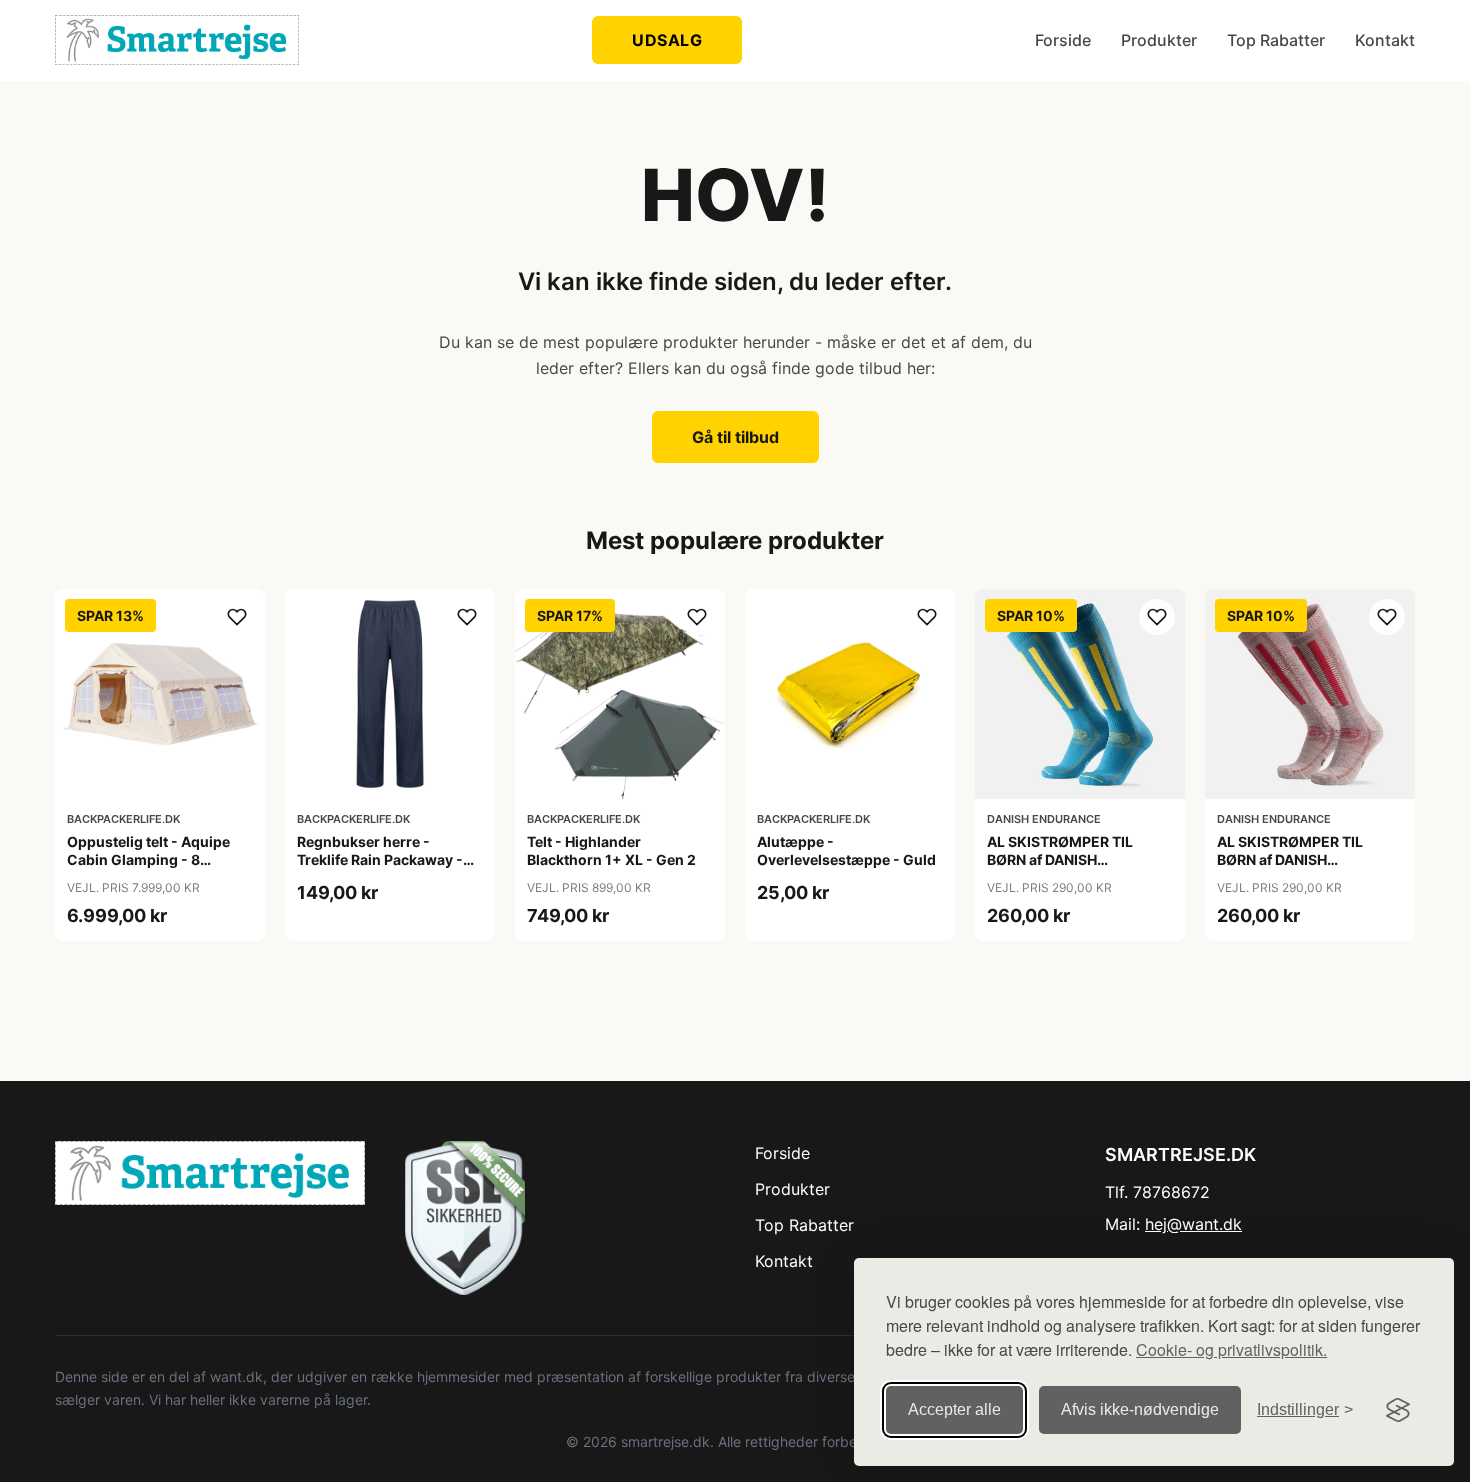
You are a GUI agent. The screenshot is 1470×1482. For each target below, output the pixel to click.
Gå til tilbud (735, 437)
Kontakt (1385, 40)
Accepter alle (954, 1409)
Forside (1063, 40)
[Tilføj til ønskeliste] (237, 617)
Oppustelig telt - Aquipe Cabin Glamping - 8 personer (148, 859)
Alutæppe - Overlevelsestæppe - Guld (846, 850)
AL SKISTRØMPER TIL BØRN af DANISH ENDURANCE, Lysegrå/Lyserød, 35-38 (1299, 869)
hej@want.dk (1193, 1224)
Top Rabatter (1276, 40)
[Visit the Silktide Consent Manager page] (1398, 1410)
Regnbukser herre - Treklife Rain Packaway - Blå (380, 859)
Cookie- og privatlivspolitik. (1231, 1349)
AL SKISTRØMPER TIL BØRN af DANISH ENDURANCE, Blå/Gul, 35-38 (1075, 869)
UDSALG (667, 40)
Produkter (1159, 40)
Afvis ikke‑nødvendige (1140, 1409)
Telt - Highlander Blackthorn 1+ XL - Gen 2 (611, 850)
